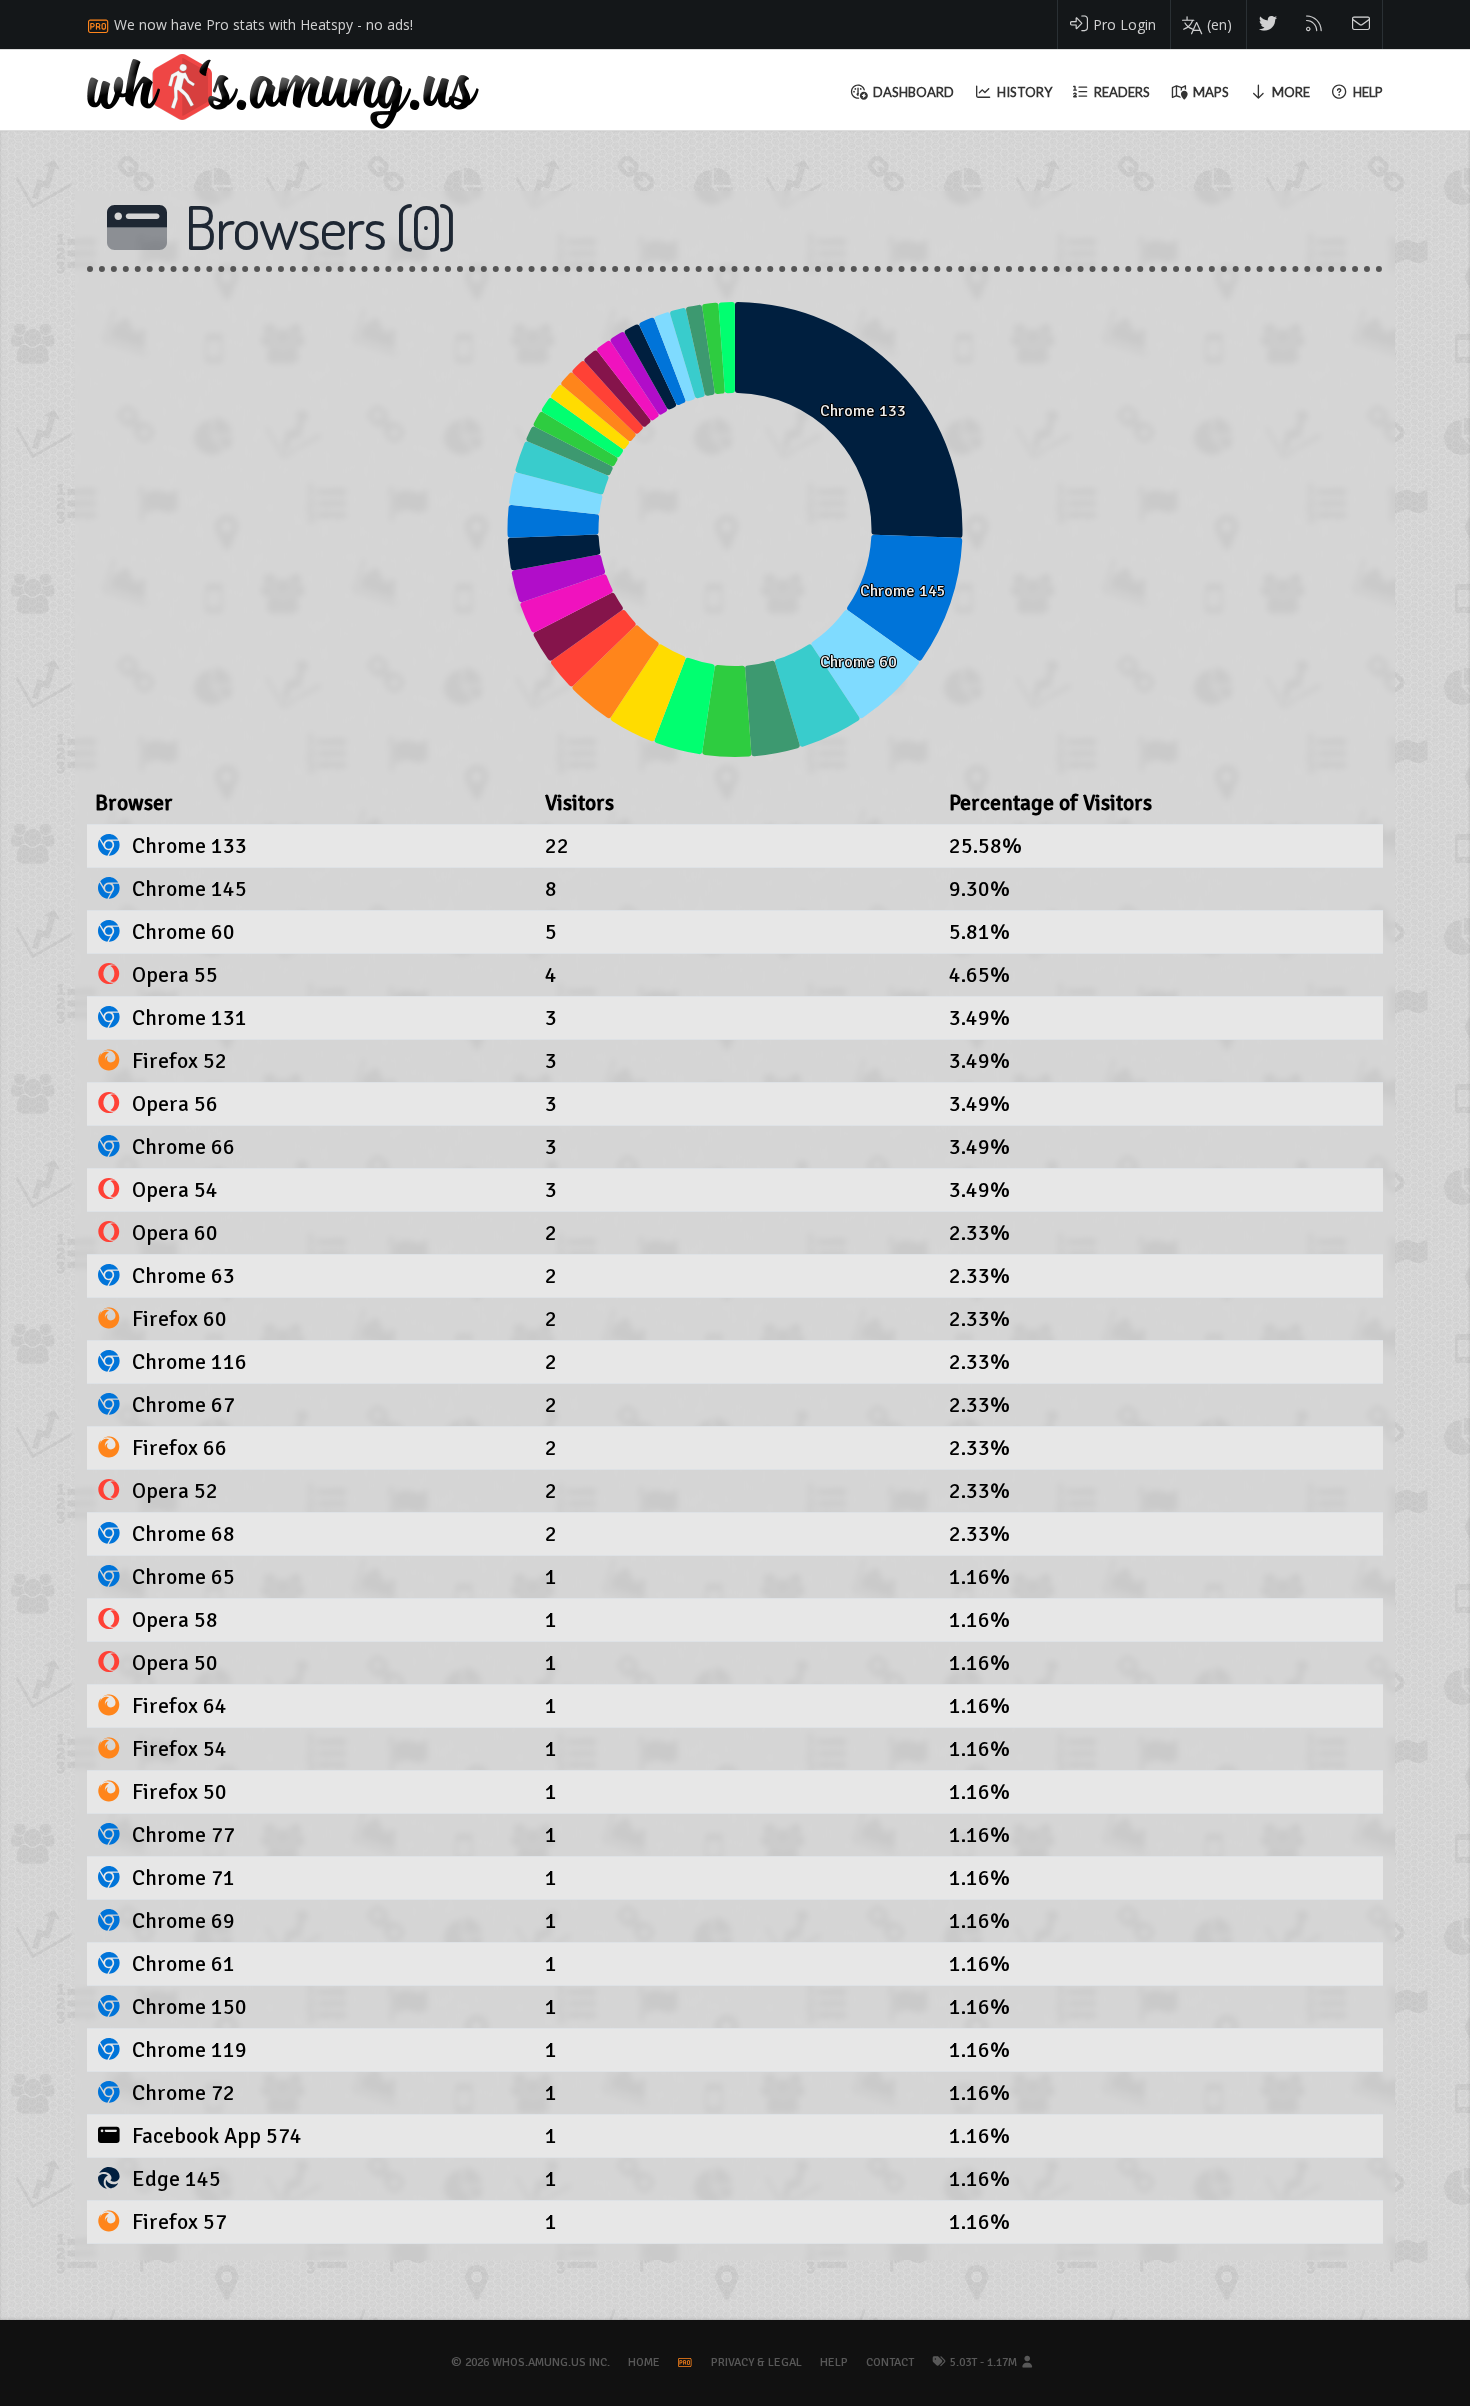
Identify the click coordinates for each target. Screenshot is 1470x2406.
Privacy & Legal (756, 2362)
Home (644, 2362)
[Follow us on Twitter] (1268, 24)
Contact (890, 2362)
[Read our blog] (1314, 24)
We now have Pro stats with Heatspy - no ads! (263, 24)
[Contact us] (1361, 24)
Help (834, 2362)
